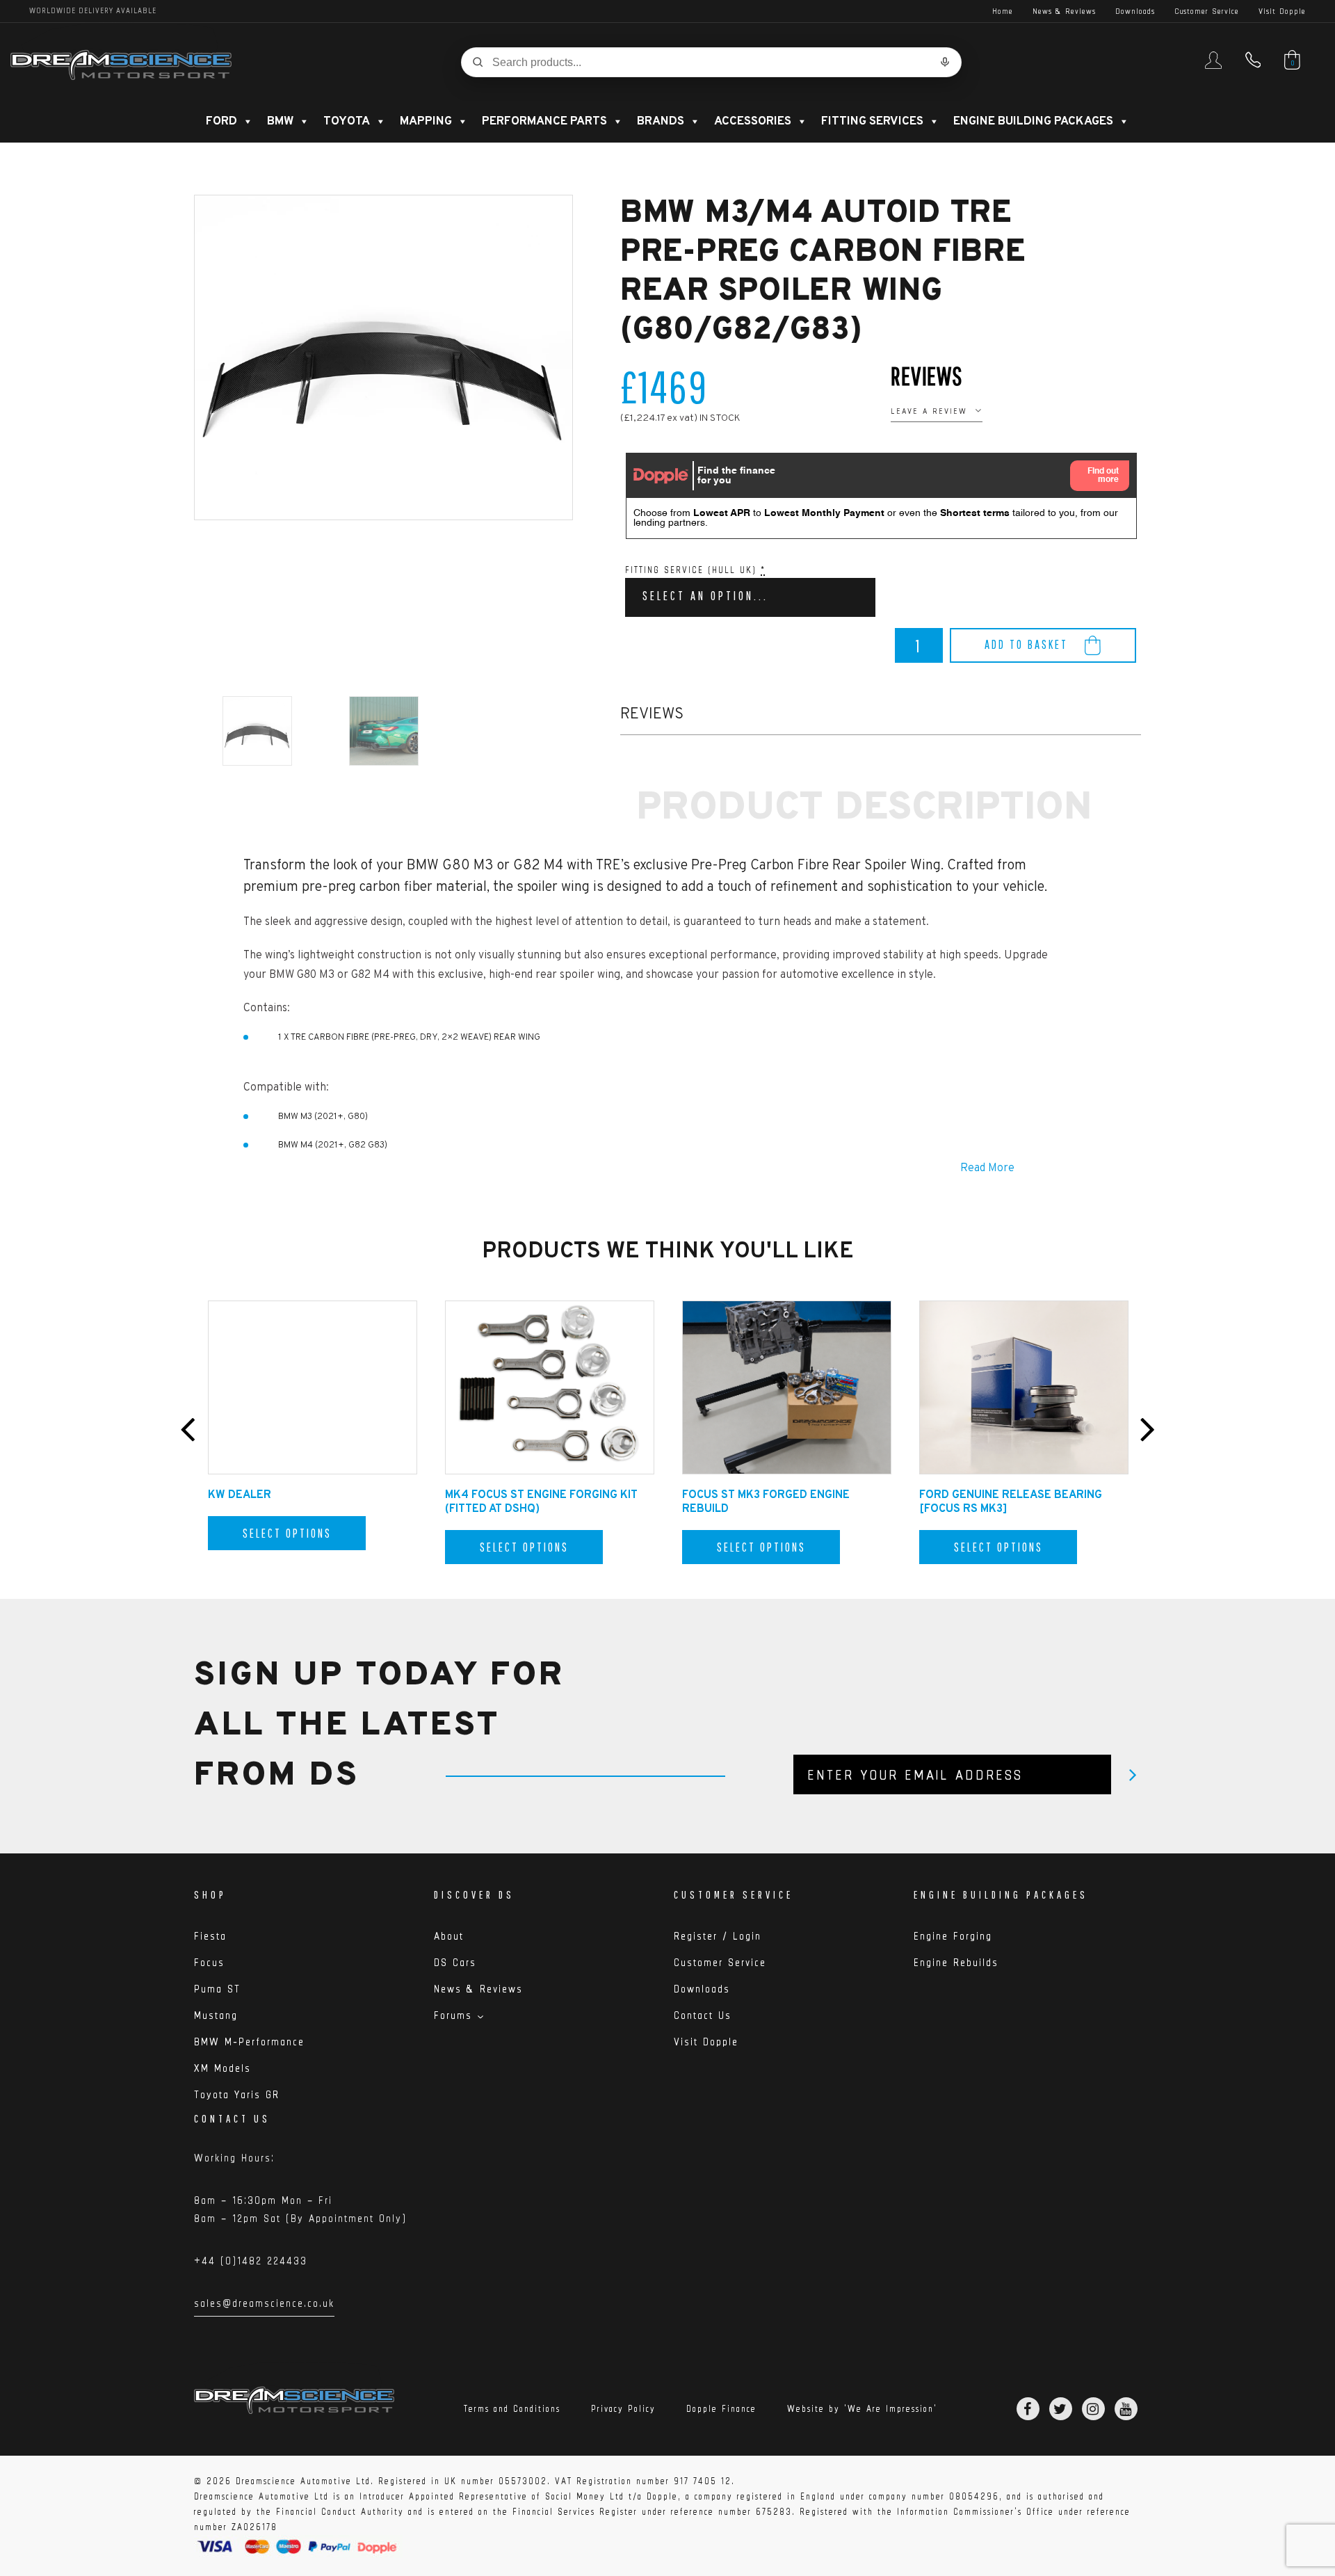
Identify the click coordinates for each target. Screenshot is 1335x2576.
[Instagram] (1093, 2409)
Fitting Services (872, 122)
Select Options (287, 1533)
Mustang (216, 2015)
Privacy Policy (623, 2409)
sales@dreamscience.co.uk (264, 2305)
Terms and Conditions (512, 2409)
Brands (661, 122)
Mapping (426, 122)
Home (1003, 11)
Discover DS (474, 1894)
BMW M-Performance (249, 2042)
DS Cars (455, 1962)
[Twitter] (1061, 2409)
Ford (221, 122)
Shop (210, 1894)
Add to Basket (1026, 644)
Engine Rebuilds (956, 1962)
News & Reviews (1064, 11)
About (449, 1936)
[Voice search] (945, 62)
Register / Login (718, 1936)
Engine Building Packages (1033, 122)
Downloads (1135, 11)
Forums (453, 2015)
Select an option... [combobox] (705, 596)
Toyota (347, 122)
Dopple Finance (721, 2409)
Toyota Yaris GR (237, 2094)
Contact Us (703, 2015)
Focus (209, 1962)
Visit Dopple (1282, 11)
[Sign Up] (1133, 1774)
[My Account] (1213, 66)
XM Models (222, 2068)
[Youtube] (1126, 2409)
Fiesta (210, 1936)
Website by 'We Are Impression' (862, 2409)
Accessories (753, 122)
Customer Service (1207, 11)
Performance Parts (544, 122)
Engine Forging (953, 1936)
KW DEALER (240, 1495)
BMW (280, 122)
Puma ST (217, 1989)
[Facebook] (1028, 2409)
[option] (383, 357)
